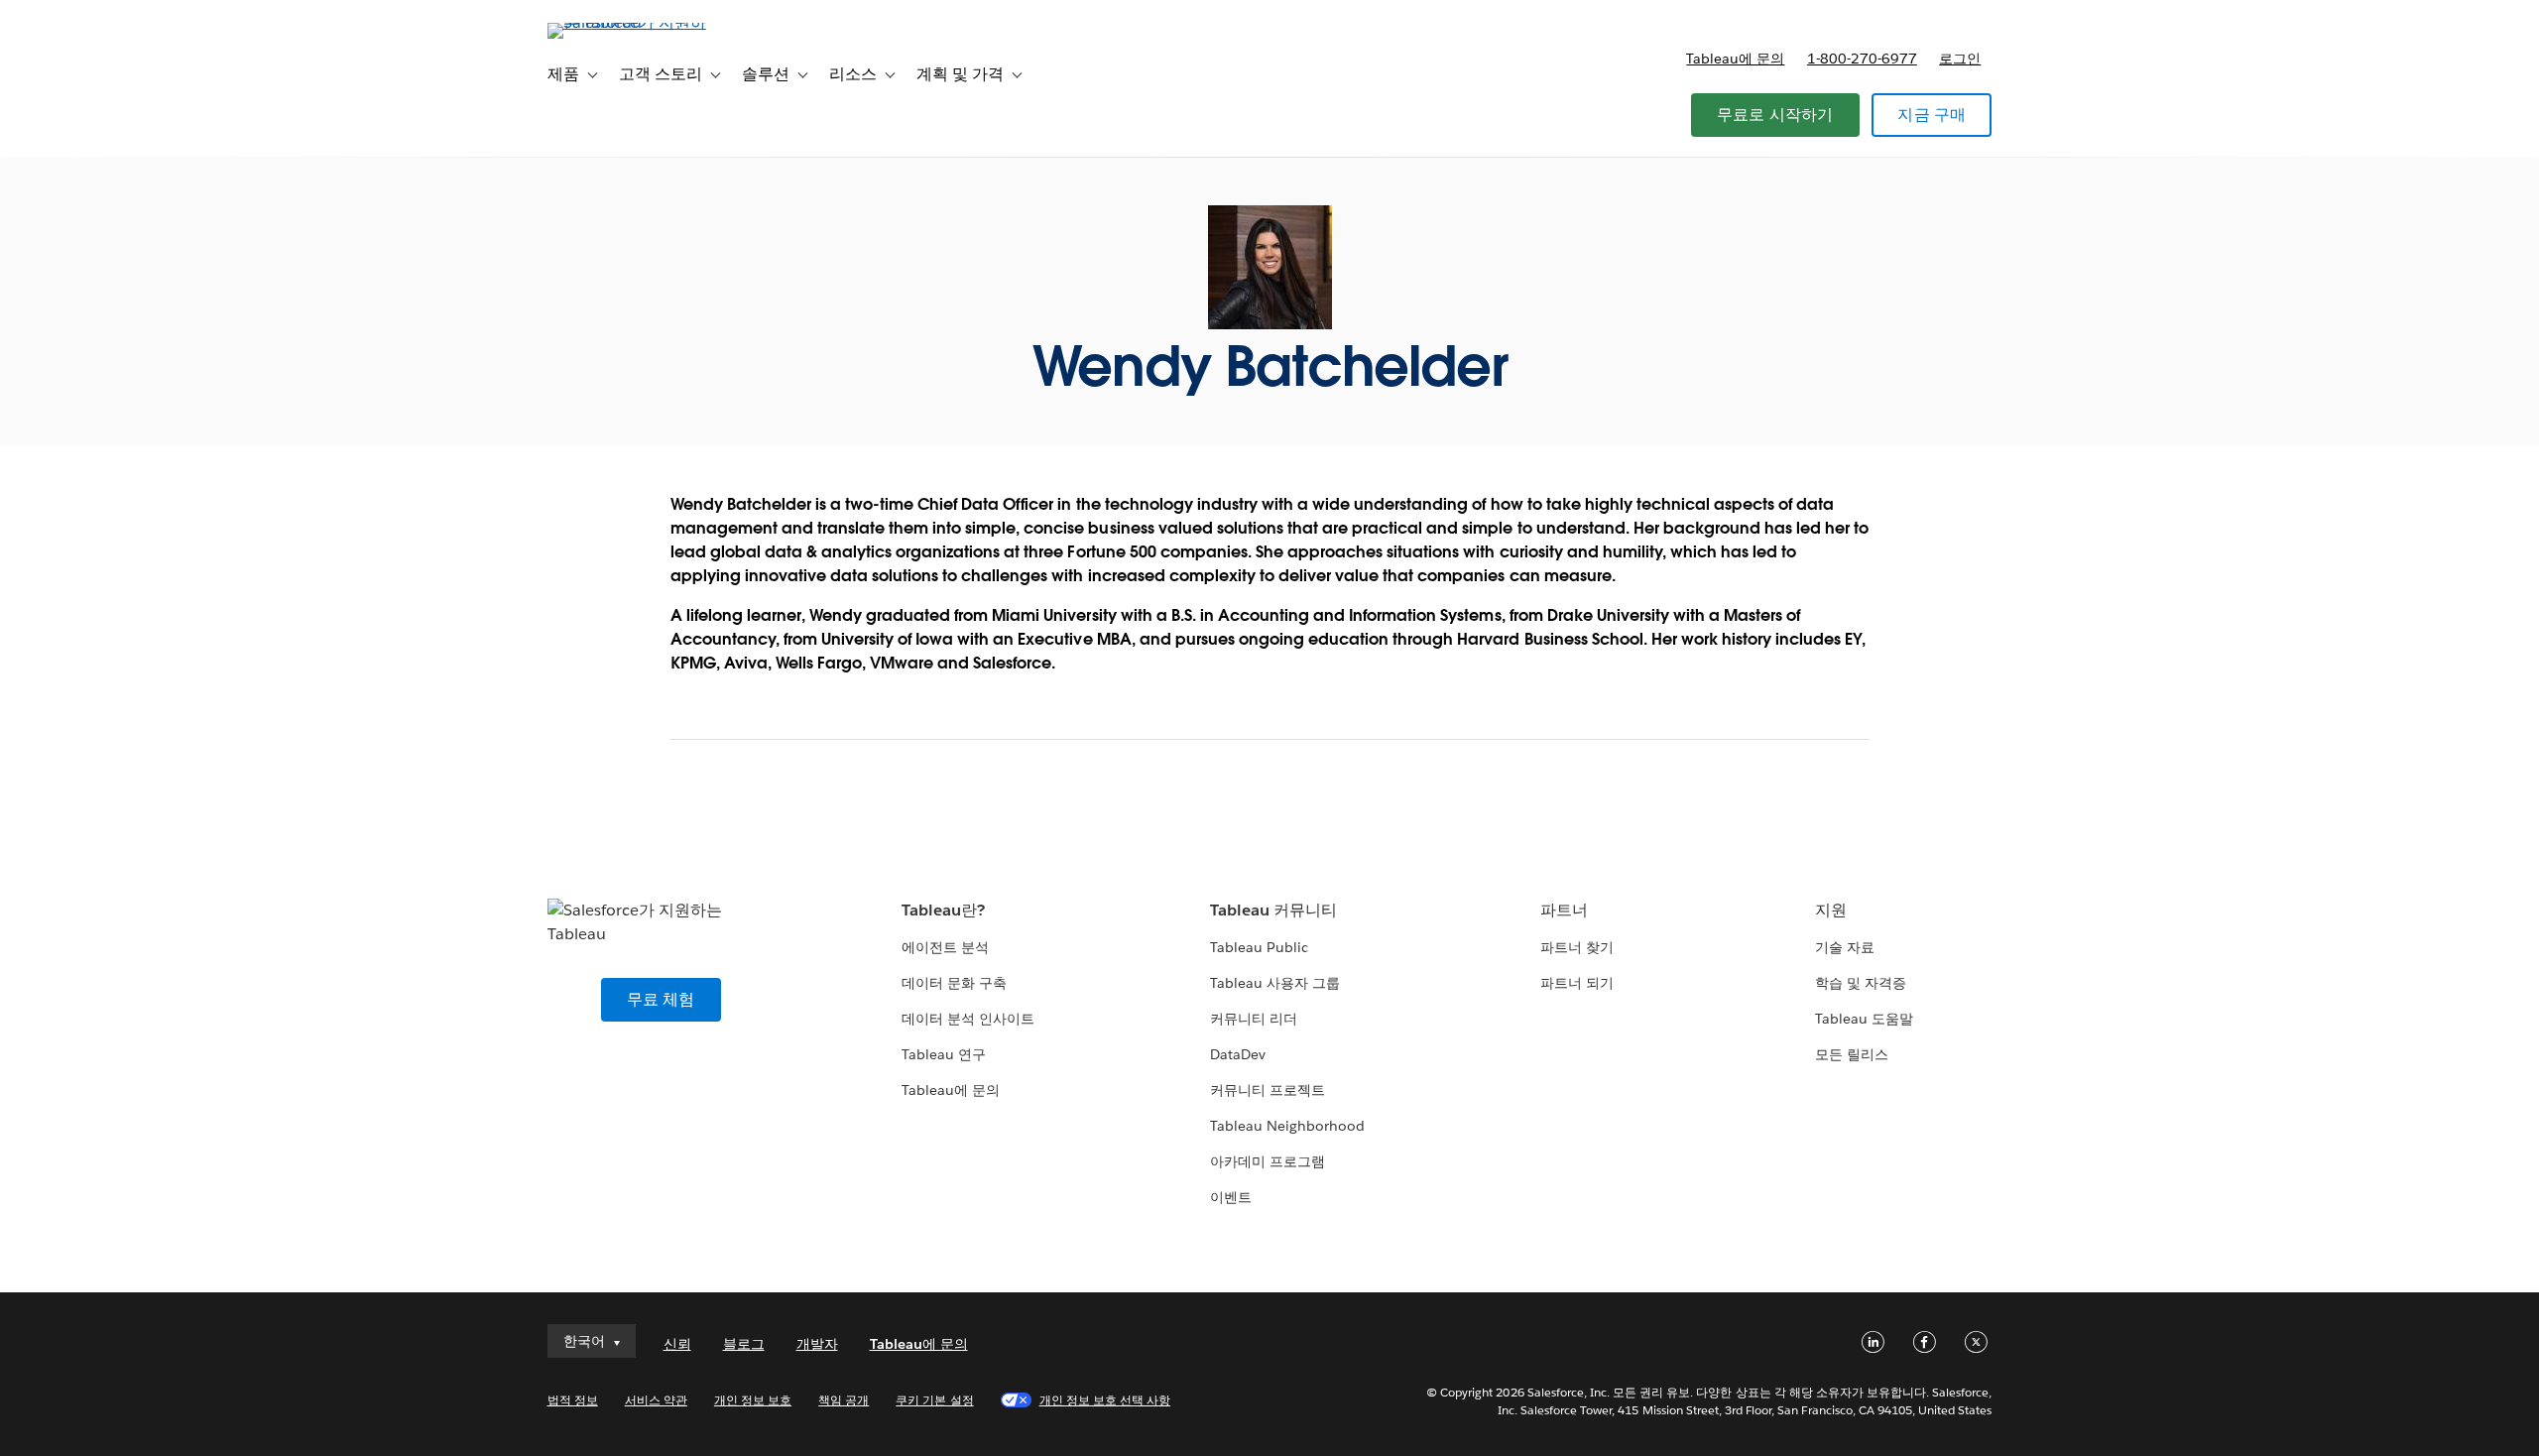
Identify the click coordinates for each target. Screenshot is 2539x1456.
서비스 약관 (656, 1400)
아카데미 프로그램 (1268, 1161)
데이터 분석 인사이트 (968, 1019)
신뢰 (677, 1344)
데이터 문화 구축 (954, 983)
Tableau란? (943, 910)
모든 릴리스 (1852, 1054)
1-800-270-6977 (1862, 59)
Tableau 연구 (944, 1054)
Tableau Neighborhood (1287, 1126)
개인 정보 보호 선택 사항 (1105, 1400)
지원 (1831, 910)
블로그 (744, 1344)
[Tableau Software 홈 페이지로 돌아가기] (632, 22)
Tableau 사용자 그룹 (1275, 983)
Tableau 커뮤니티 (1273, 910)
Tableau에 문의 (1735, 59)
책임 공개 (844, 1400)
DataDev (1238, 1054)
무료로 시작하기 (1775, 115)
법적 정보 (573, 1400)
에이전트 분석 (945, 947)
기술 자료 (1845, 947)
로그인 (1960, 59)
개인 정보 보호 (753, 1400)
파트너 (1564, 910)
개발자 (817, 1344)
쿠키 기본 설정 (934, 1400)
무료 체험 (661, 999)
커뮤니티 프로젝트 (1268, 1090)
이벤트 (1231, 1197)
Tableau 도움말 (1864, 1019)
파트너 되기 (1577, 983)
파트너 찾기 (1577, 947)
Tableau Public (1259, 947)
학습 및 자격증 (1861, 983)
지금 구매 (1932, 115)
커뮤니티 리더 (1254, 1019)
